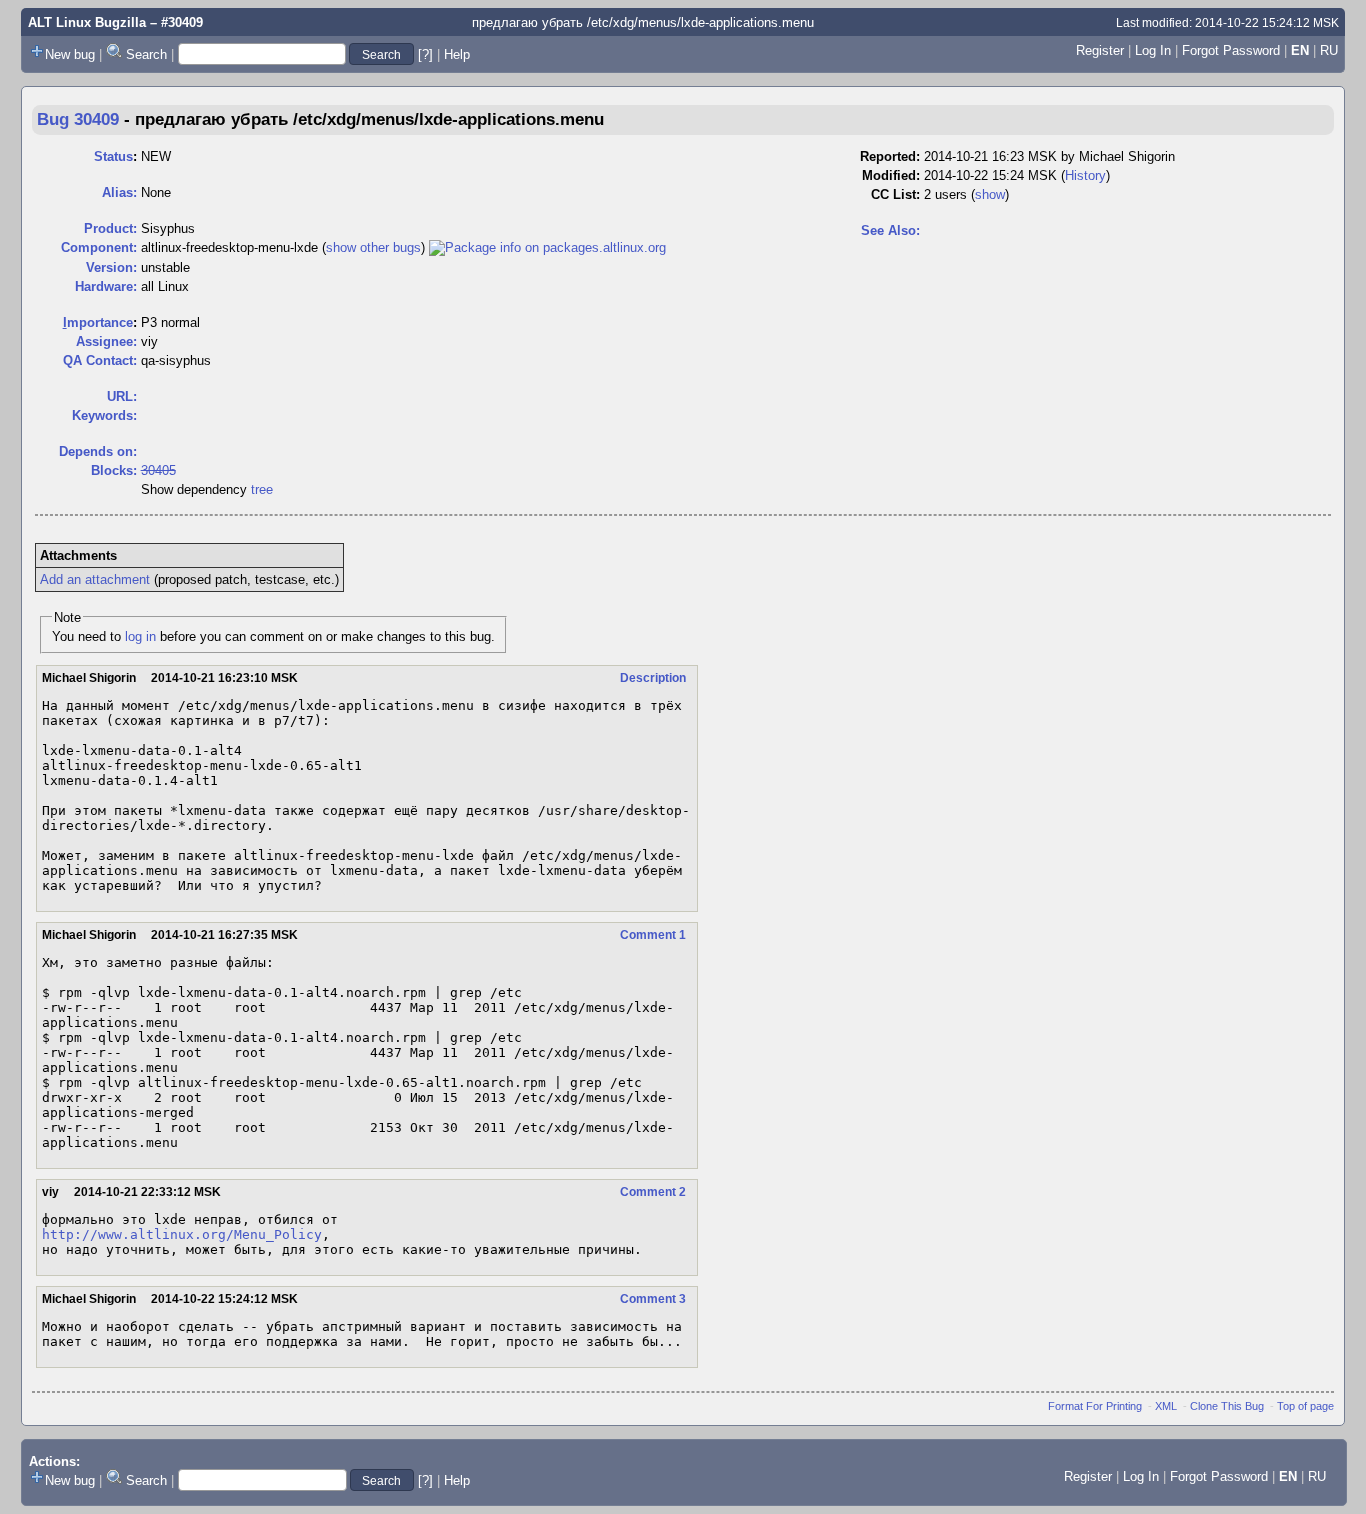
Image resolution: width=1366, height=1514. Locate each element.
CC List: (895, 194)
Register (1100, 50)
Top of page (1305, 1406)
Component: (99, 247)
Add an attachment (95, 579)
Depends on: (98, 451)
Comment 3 (653, 1299)
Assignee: (106, 341)
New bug (70, 54)
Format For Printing (1095, 1406)
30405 (158, 470)
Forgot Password (1231, 50)
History (1085, 175)
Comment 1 (653, 935)
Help (457, 54)
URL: (122, 396)
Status (113, 156)
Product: (110, 228)
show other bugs (373, 247)
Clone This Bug (1227, 1406)
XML (1166, 1406)
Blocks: (114, 470)
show (990, 194)
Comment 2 (653, 1192)
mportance (98, 322)
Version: (111, 267)
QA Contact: (100, 360)
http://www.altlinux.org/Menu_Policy (182, 1234)
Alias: (119, 192)
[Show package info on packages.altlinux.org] (547, 247)
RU (1329, 50)
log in (140, 636)
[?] (425, 54)
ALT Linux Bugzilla (87, 22)
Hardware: (106, 286)
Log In (1153, 50)
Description (653, 678)
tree (262, 489)
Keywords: (104, 415)
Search (146, 54)
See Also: (890, 230)
